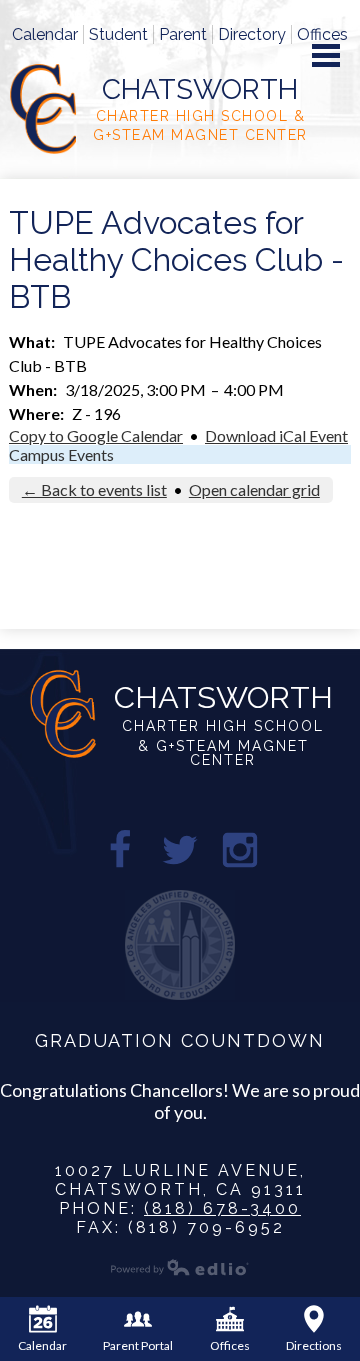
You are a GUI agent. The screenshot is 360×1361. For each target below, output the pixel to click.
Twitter (180, 850)
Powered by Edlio (180, 1267)
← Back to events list (94, 489)
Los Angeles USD (180, 945)
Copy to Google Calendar (96, 435)
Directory (252, 34)
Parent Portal (138, 1345)
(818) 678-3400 (222, 1208)
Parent (183, 34)
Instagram (240, 850)
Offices (322, 34)
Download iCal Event (276, 435)
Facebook (120, 850)
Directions (314, 1345)
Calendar (45, 34)
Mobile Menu (326, 55)
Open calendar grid (254, 489)
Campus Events (61, 454)
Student (118, 34)
